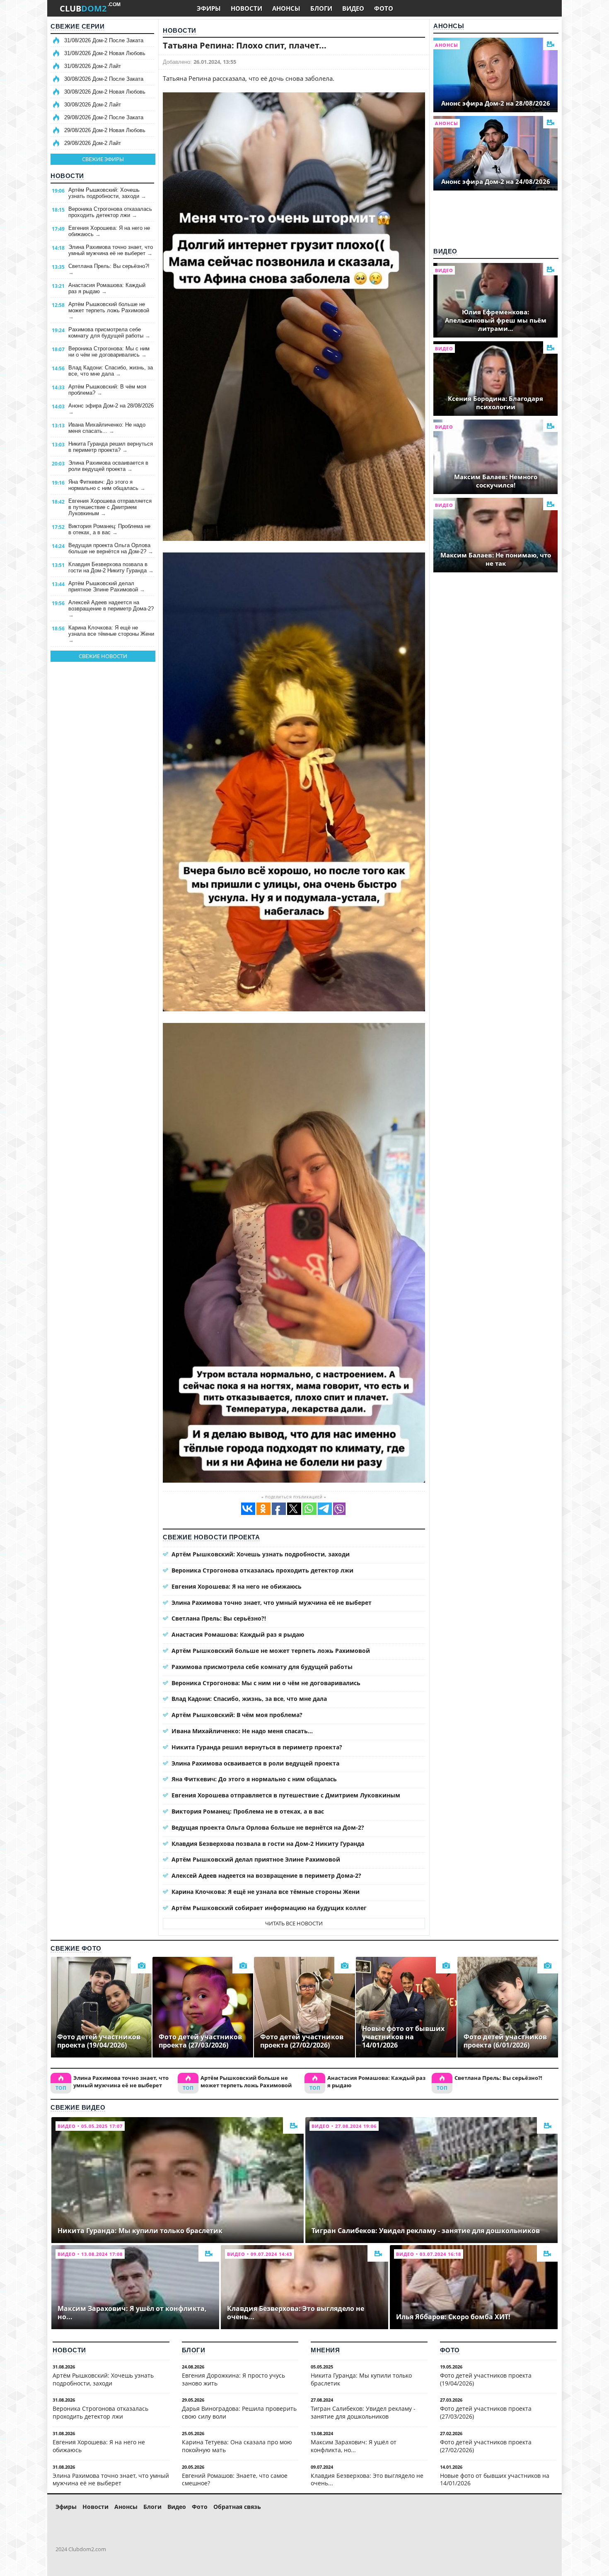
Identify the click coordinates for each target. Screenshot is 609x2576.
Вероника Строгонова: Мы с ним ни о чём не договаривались (109, 352)
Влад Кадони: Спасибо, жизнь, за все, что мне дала (111, 371)
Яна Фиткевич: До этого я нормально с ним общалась (107, 485)
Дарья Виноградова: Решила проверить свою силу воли (239, 2412)
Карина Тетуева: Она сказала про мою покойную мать (237, 2446)
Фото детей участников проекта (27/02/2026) (486, 2446)
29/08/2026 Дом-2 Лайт (93, 143)
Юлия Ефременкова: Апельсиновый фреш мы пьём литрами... (496, 320)
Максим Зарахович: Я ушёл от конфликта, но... (354, 2446)
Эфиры (66, 2507)
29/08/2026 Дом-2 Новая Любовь (105, 130)
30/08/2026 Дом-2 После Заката (104, 79)
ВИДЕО (353, 8)
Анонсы (449, 26)
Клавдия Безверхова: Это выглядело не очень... (367, 2480)
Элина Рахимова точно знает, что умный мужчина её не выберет (111, 250)
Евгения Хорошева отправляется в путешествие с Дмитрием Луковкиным (110, 507)
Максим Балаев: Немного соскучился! (496, 481)
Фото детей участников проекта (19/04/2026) (486, 2379)
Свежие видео (78, 2107)
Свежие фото (76, 1948)
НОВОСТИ (247, 8)
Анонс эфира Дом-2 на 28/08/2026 (111, 409)
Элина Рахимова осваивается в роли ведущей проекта (108, 466)
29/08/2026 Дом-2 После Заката (104, 117)
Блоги (194, 2350)
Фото (450, 2350)
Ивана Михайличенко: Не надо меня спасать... (107, 428)
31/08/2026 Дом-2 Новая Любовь (105, 53)
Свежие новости (103, 656)
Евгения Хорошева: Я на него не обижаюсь (109, 231)
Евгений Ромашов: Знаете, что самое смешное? (235, 2480)
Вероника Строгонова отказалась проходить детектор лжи (110, 212)
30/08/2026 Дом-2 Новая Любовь (105, 92)
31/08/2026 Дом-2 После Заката (104, 40)
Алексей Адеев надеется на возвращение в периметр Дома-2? (111, 609)
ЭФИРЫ (209, 8)
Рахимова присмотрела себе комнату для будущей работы (109, 333)
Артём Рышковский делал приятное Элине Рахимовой (107, 586)
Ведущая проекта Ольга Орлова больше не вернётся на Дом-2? (111, 548)
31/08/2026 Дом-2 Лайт (93, 66)
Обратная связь (237, 2507)
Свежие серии (77, 26)
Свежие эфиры (103, 159)
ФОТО (384, 8)
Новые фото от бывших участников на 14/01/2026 (495, 2480)
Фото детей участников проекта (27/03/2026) (486, 2412)
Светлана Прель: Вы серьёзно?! (109, 269)
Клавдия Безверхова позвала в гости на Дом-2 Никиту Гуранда (111, 567)
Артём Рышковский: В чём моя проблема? (107, 390)
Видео (445, 251)
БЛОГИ (321, 8)
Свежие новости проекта (211, 1537)
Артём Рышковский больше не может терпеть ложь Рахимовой (109, 310)
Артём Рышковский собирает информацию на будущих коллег (269, 1908)
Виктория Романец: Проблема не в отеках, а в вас (109, 529)
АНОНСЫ (286, 8)
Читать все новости (294, 1923)
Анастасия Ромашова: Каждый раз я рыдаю (107, 288)
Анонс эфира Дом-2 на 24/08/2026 (496, 181)
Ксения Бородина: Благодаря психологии (495, 403)
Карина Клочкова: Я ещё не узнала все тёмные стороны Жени (111, 634)
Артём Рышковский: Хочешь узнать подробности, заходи (107, 193)
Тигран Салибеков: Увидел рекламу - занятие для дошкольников (363, 2412)
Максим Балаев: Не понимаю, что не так (496, 559)
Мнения (325, 2350)
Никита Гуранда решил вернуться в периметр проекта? (111, 447)
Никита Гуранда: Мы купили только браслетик (361, 2379)
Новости (67, 176)
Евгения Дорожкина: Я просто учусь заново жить (233, 2379)
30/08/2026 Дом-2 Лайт (93, 105)
